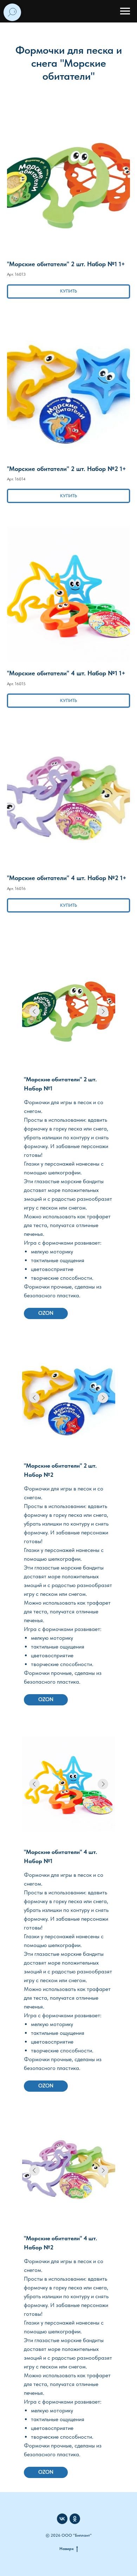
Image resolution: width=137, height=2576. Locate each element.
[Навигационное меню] (125, 11)
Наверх (67, 2549)
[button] (68, 201)
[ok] (75, 2519)
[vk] (62, 2519)
